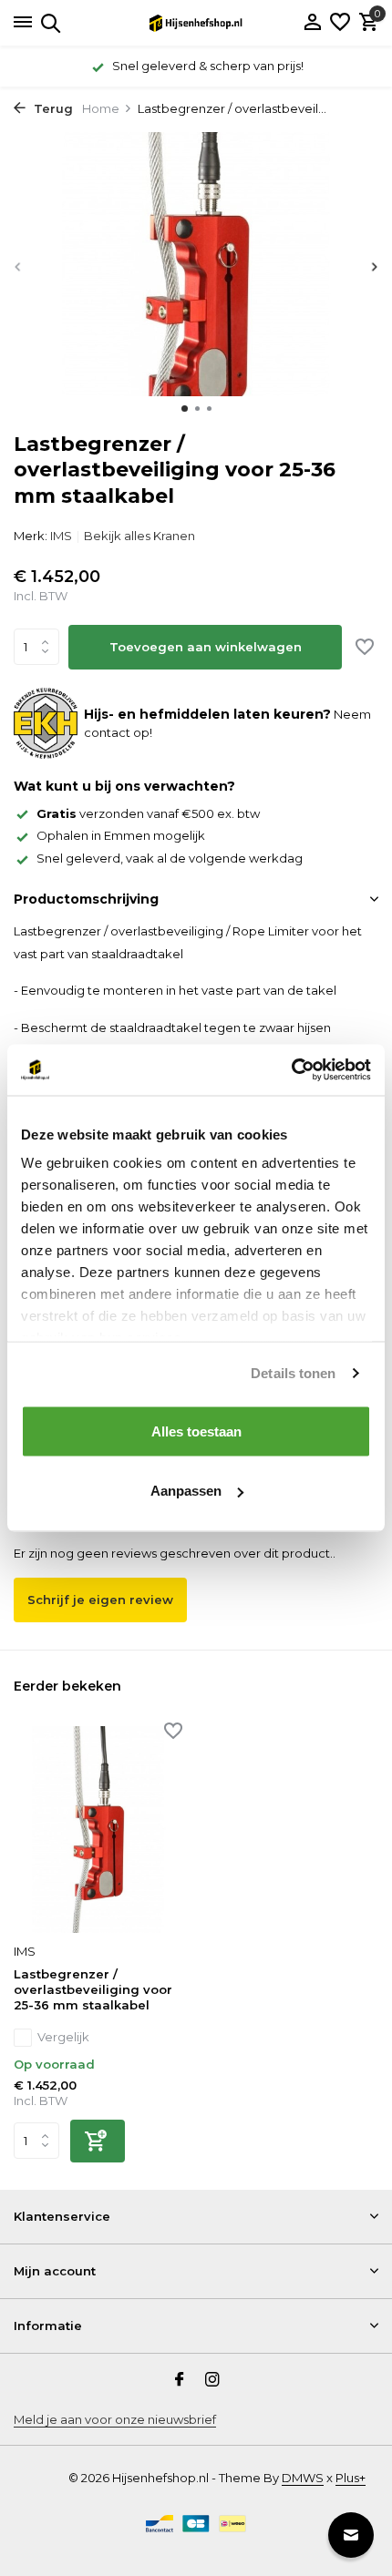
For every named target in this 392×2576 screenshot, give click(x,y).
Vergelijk (63, 2037)
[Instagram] (212, 2381)
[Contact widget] (351, 2535)
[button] (185, 409)
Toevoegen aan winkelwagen (206, 647)
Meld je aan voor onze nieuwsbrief (115, 2419)
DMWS (303, 2478)
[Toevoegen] (98, 2141)
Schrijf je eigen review (100, 1600)
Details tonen (293, 1373)
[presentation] (18, 267)
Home (101, 108)
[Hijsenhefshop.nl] (196, 23)
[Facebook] (180, 2381)
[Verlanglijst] (340, 23)
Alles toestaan (196, 1431)
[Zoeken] (48, 23)
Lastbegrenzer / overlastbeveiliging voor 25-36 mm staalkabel (93, 1989)
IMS (61, 536)
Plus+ (351, 2478)
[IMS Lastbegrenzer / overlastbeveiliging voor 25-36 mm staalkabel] (98, 1830)
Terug (52, 108)
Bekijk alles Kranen (139, 536)
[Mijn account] (312, 23)
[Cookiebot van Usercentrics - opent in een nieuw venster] (291, 1070)
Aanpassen (186, 1491)
